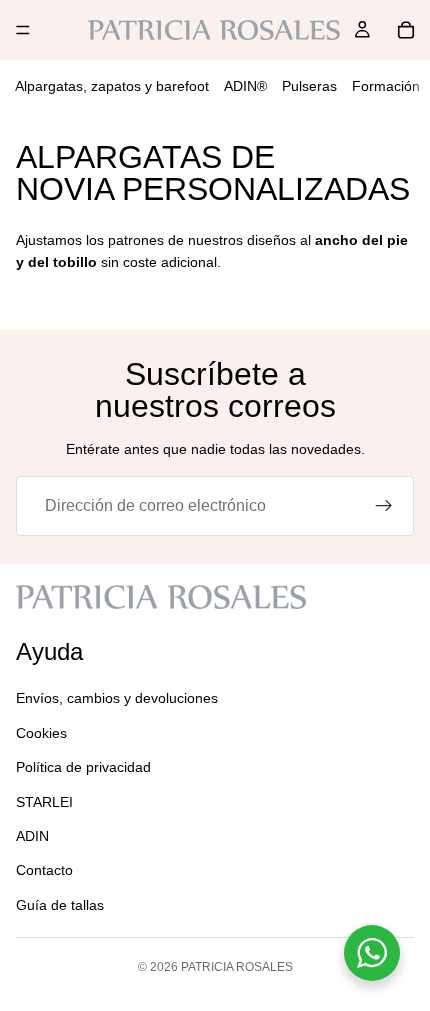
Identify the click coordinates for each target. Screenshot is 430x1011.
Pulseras (309, 86)
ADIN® (245, 86)
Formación (386, 86)
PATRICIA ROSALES (237, 967)
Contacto (44, 870)
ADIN (32, 836)
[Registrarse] (384, 506)
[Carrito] (406, 30)
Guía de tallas (60, 905)
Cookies (41, 733)
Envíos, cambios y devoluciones (117, 698)
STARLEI (44, 802)
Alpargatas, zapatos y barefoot (112, 86)
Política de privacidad (83, 767)
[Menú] (23, 30)
